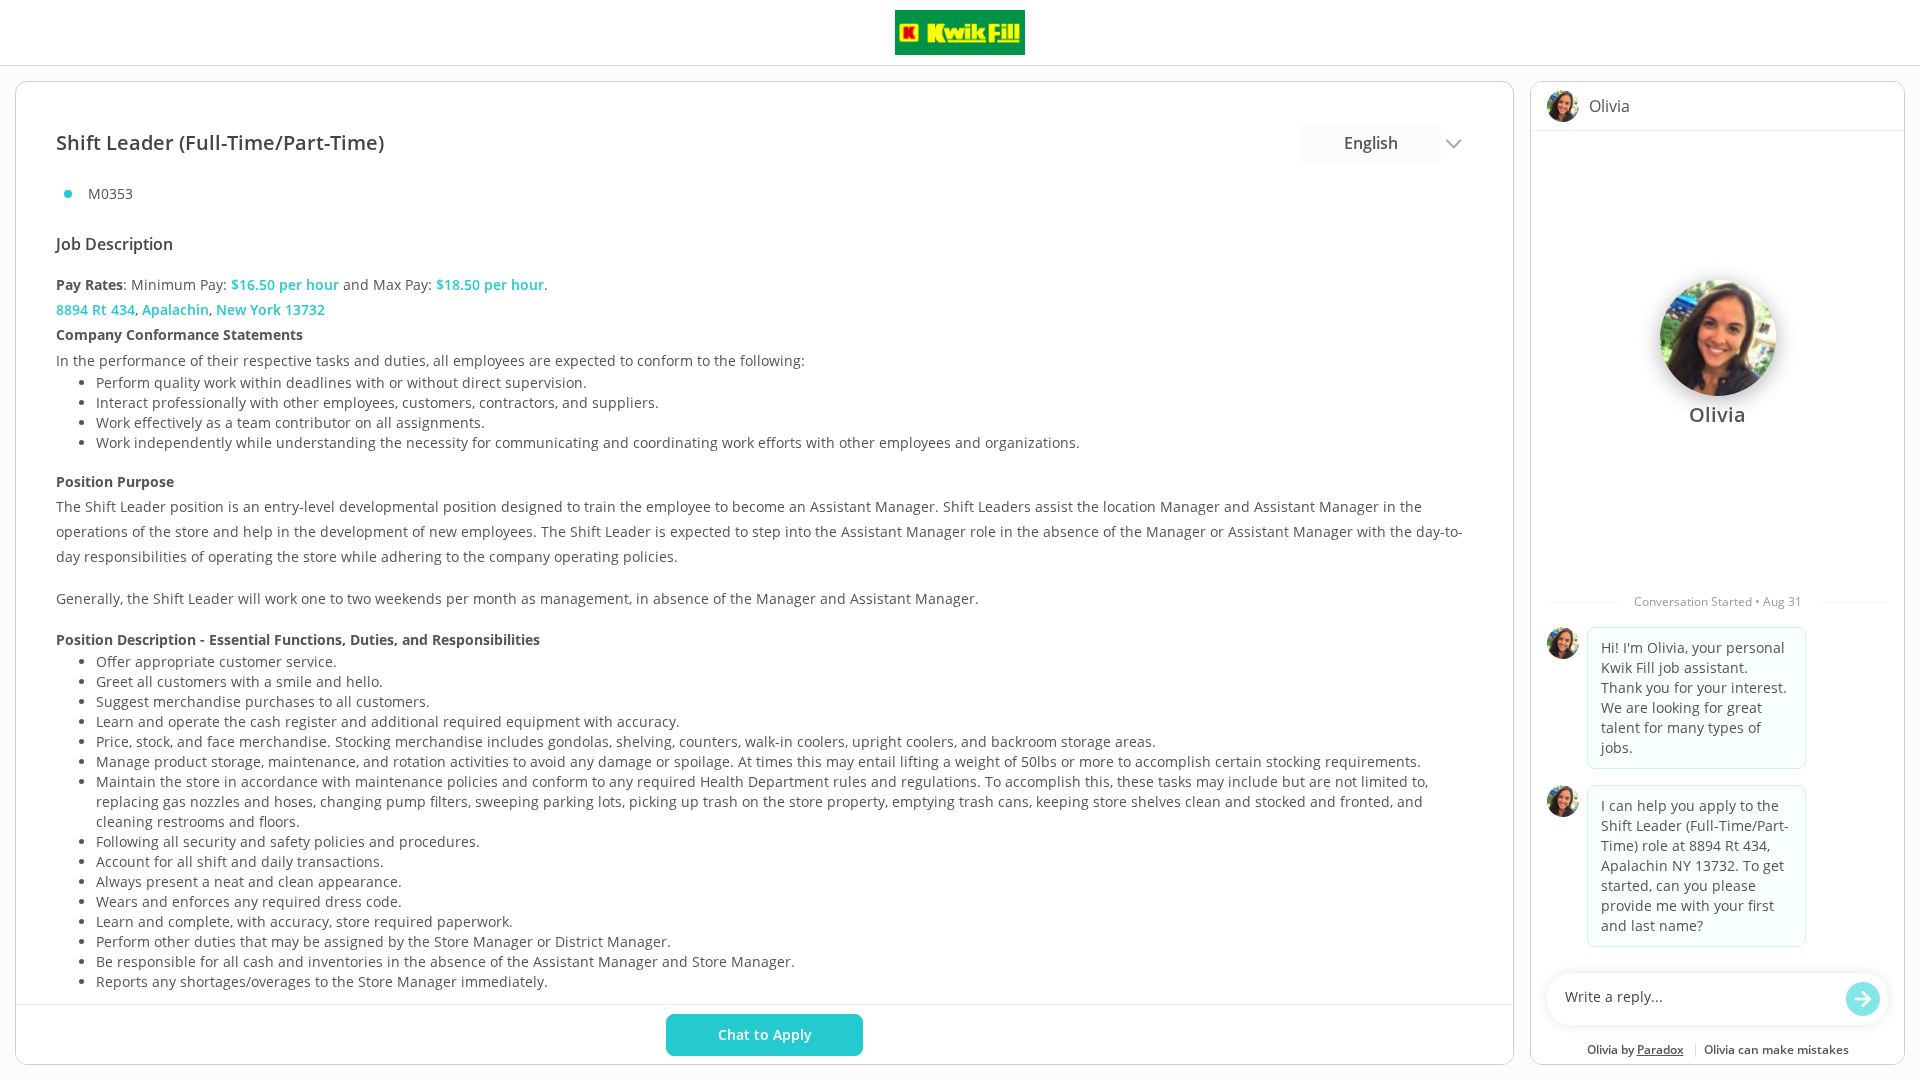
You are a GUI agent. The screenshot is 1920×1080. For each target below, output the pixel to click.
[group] (1717, 547)
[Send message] (1863, 999)
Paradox (1660, 1049)
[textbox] (1698, 999)
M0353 (110, 193)
